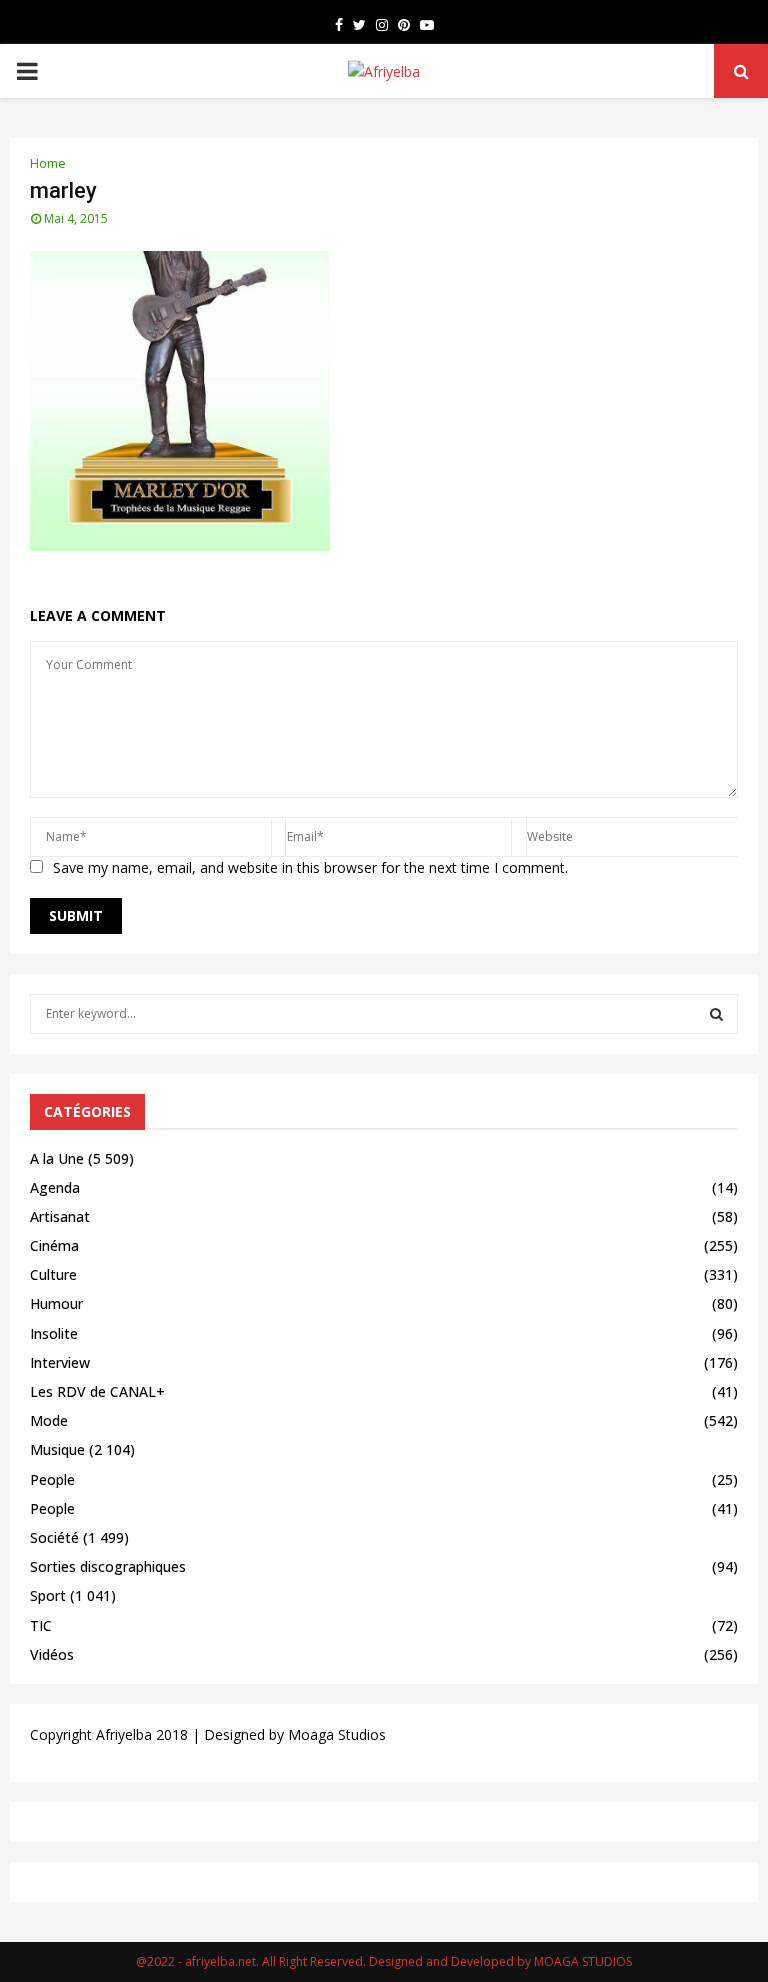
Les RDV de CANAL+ (97, 1391)
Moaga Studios (337, 1734)
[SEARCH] (716, 1014)
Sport (48, 1595)
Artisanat (60, 1216)
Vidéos (52, 1654)
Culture (53, 1274)
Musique (57, 1449)
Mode (49, 1420)
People (52, 1479)
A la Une (57, 1158)
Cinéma (54, 1245)
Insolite (54, 1333)
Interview (60, 1362)
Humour (56, 1303)
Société (54, 1537)
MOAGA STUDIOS (583, 1961)
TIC (41, 1625)
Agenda (55, 1187)
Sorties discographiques (108, 1566)
